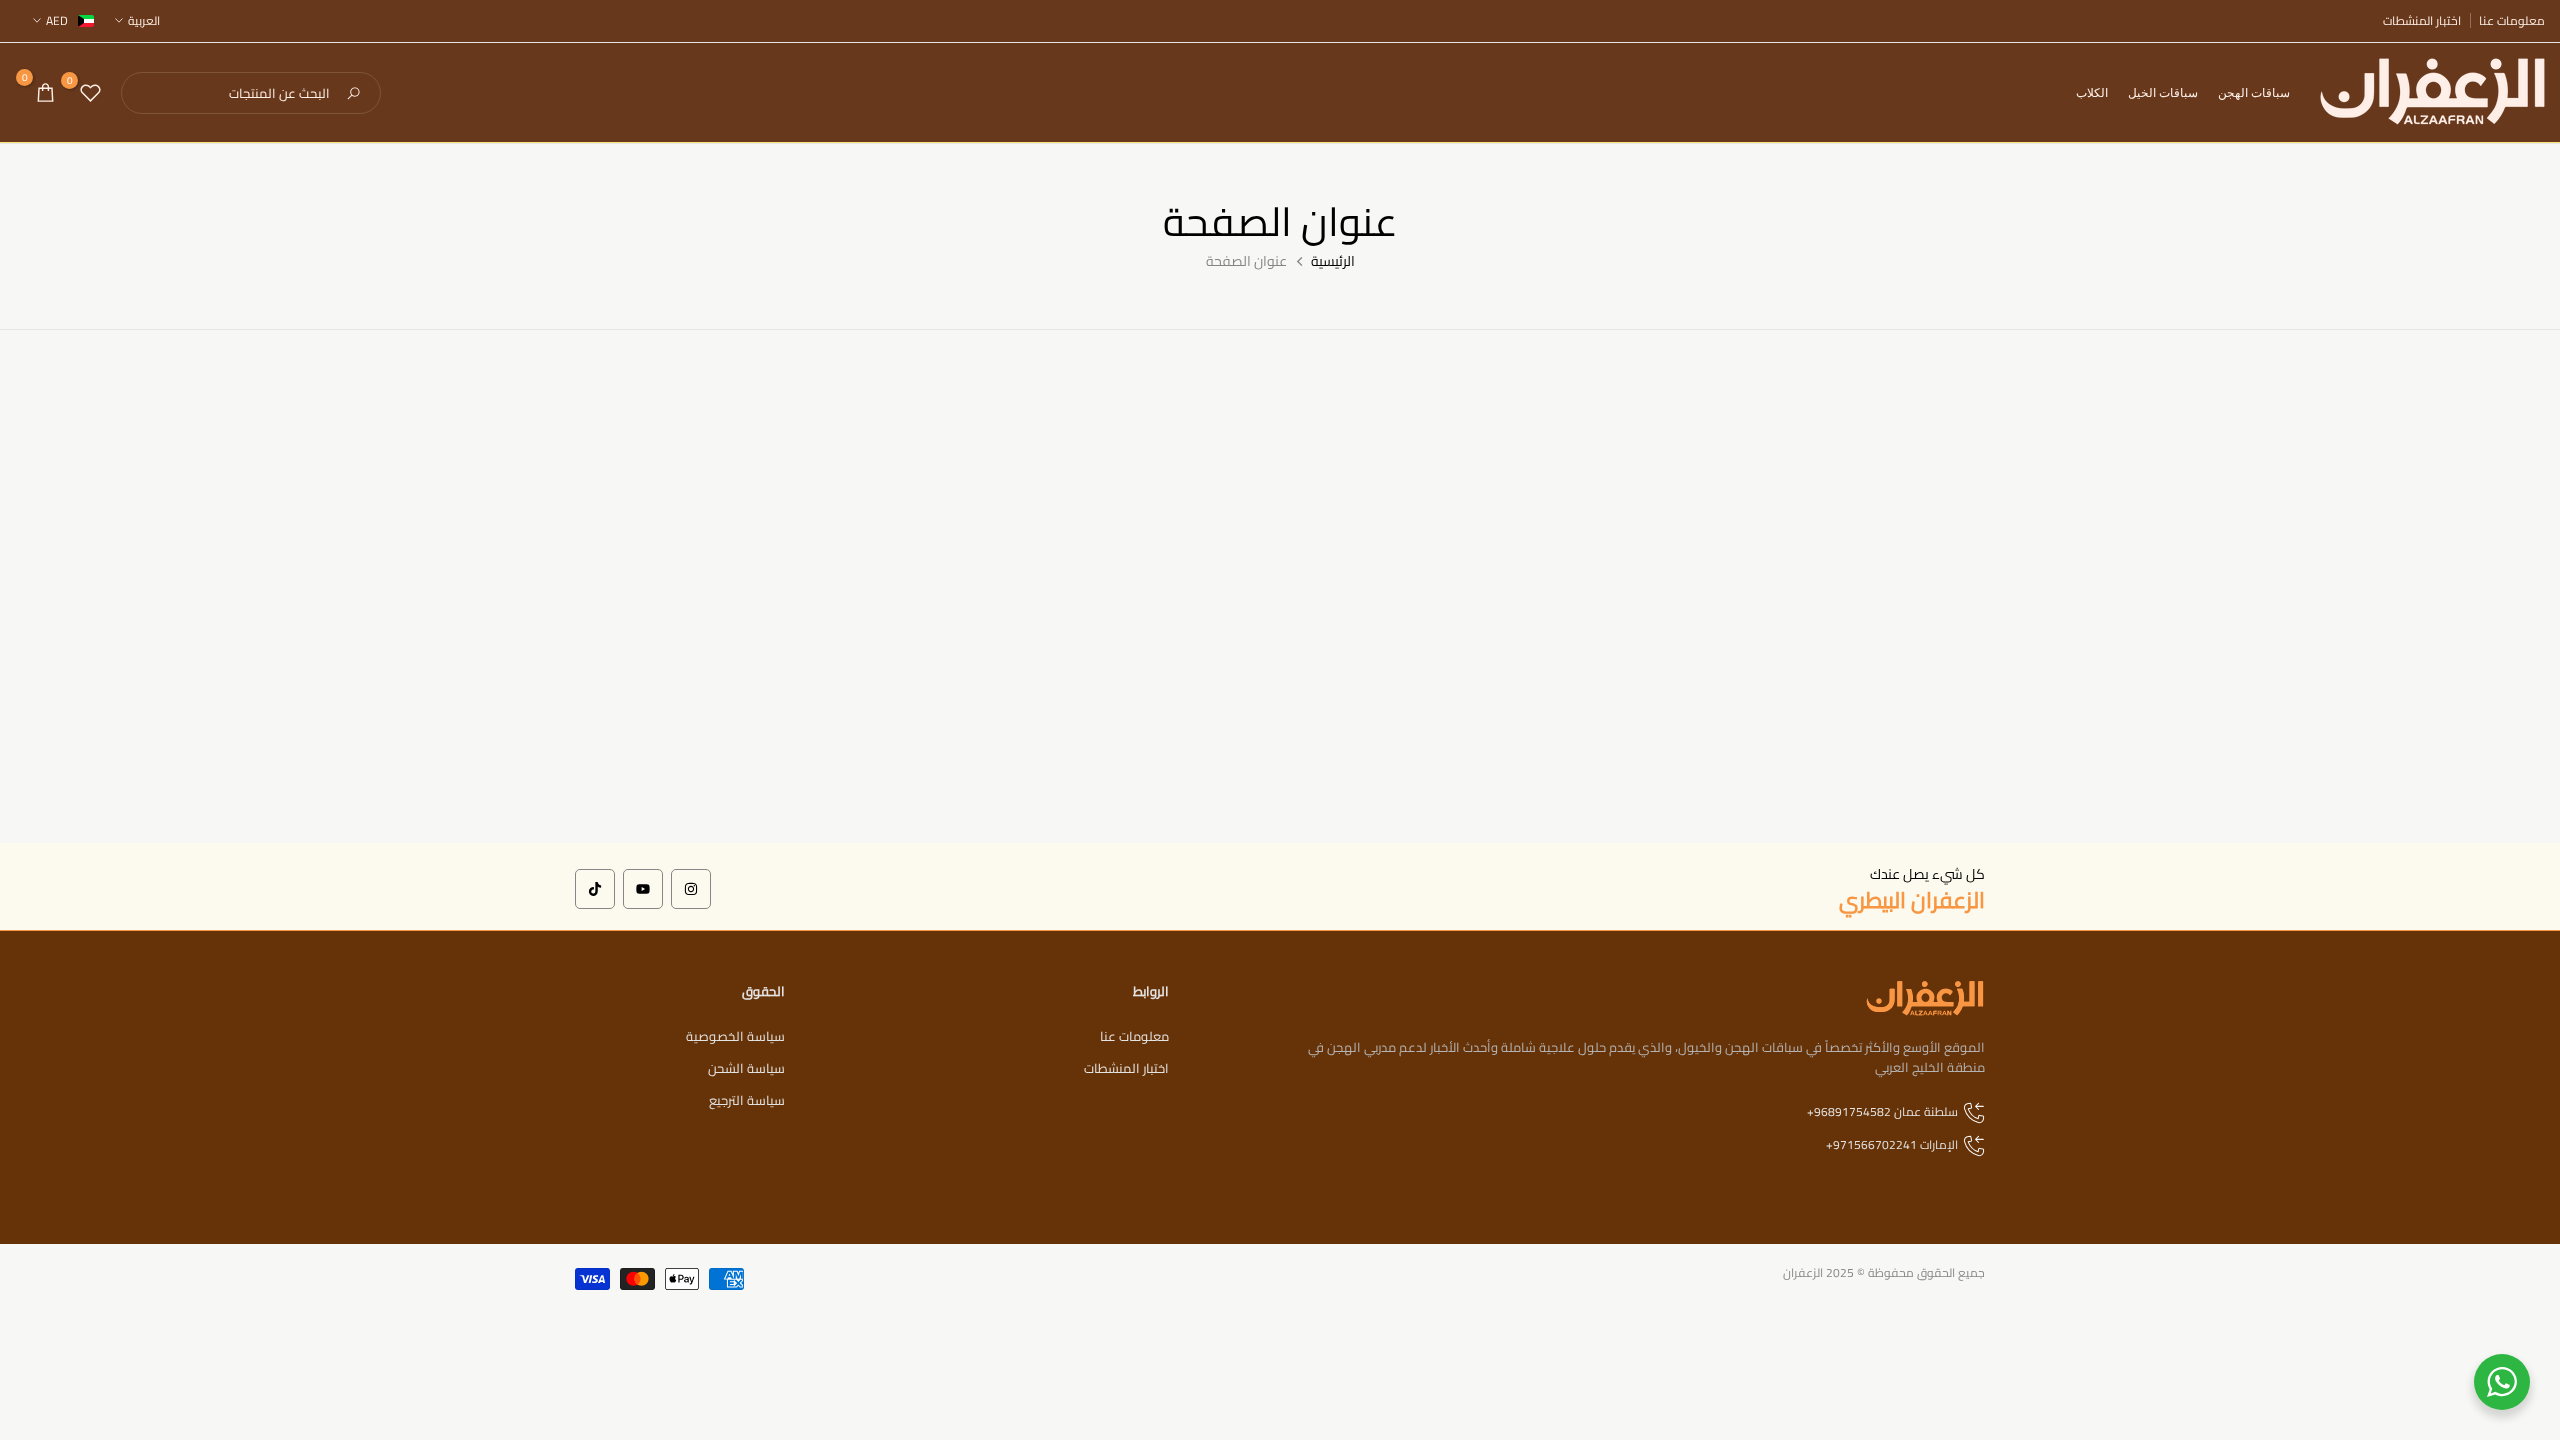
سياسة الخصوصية (735, 1036)
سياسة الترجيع (747, 1100)
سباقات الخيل (2163, 92)
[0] (90, 92)
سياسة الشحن (746, 1068)
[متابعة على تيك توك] (595, 889)
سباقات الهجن (2254, 92)
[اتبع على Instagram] (691, 889)
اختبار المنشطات (2422, 21)
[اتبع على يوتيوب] (643, 889)
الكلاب (2092, 92)
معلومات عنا (2512, 21)
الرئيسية (1333, 262)
